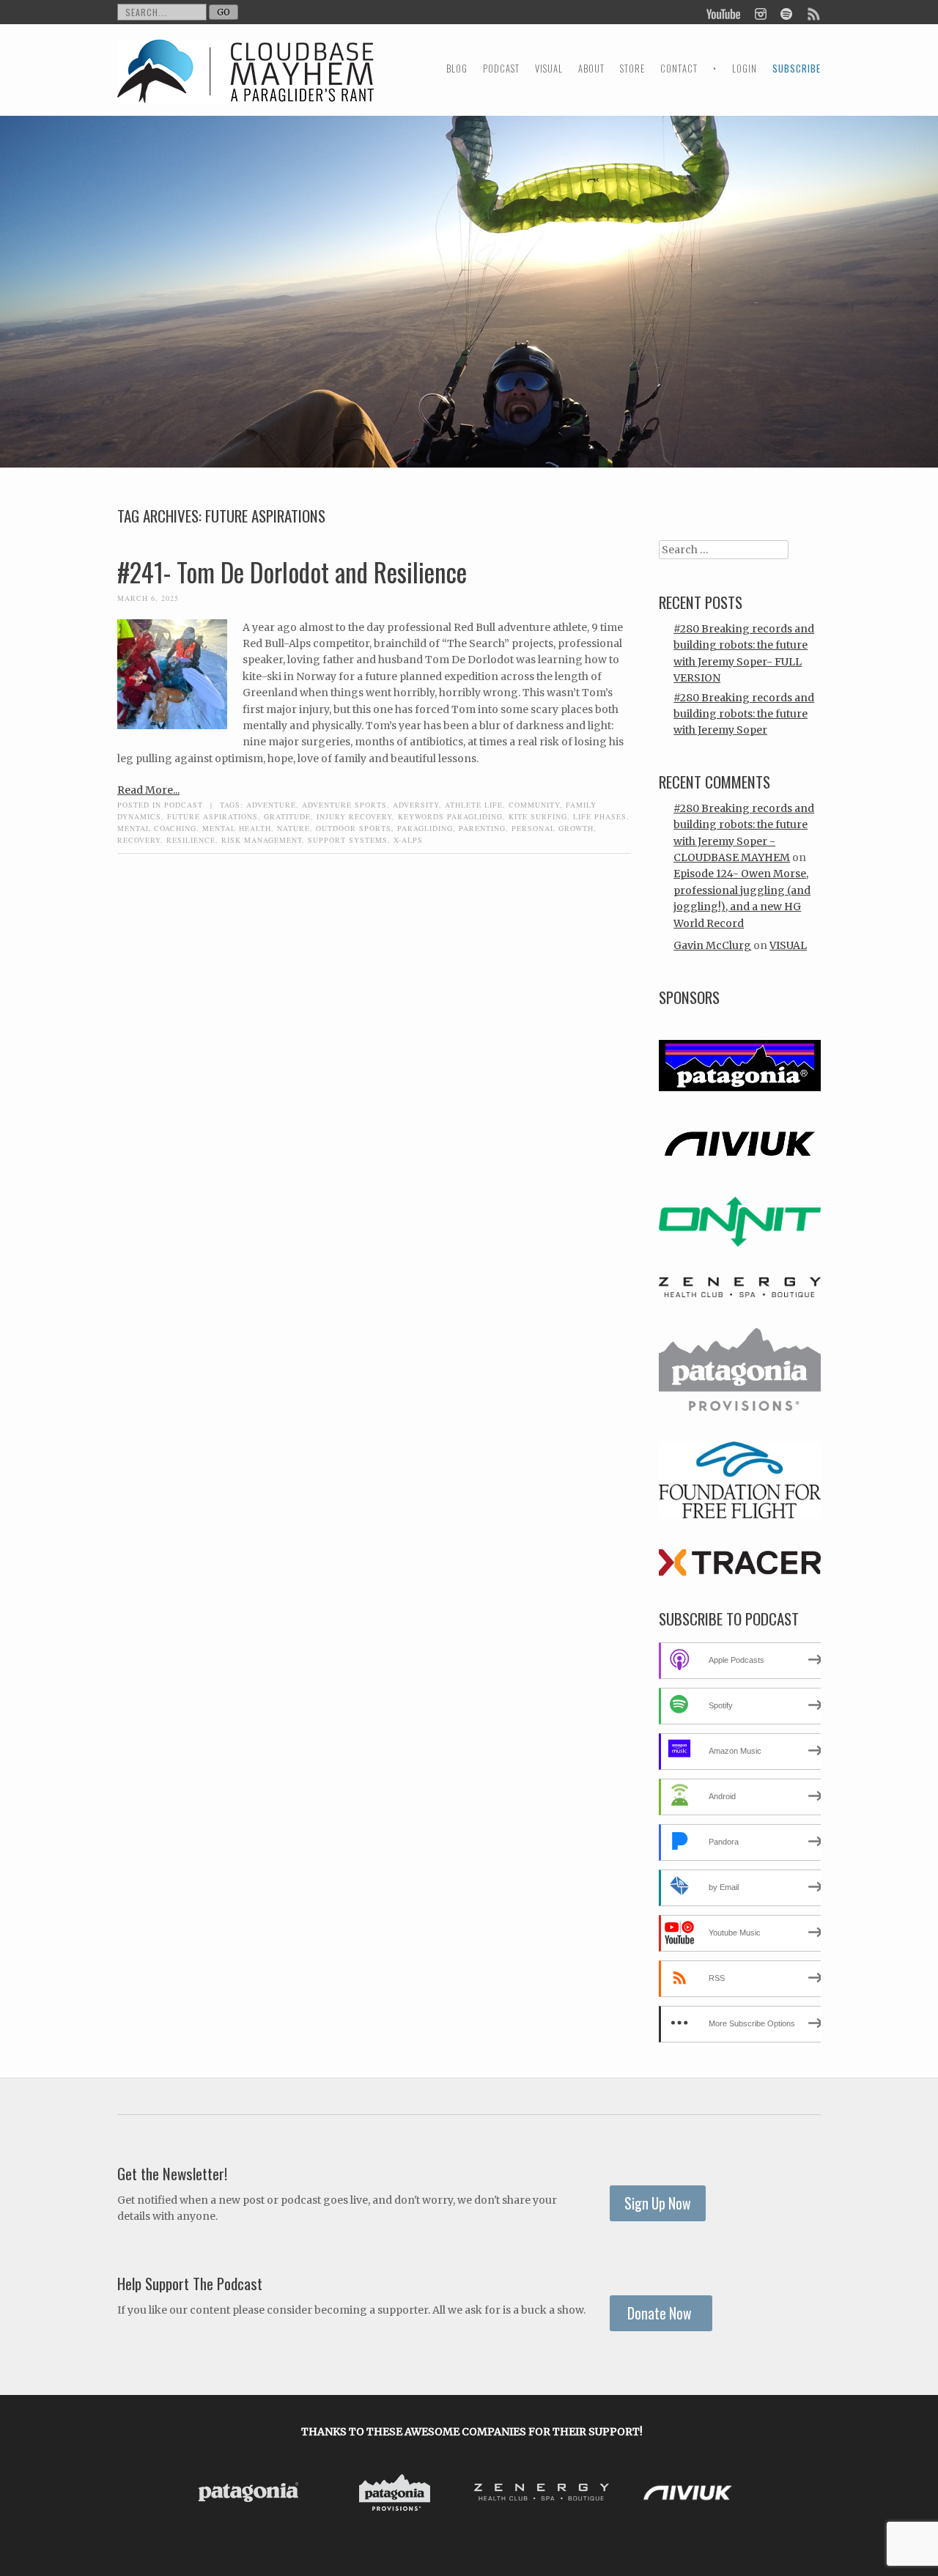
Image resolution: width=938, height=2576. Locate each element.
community (534, 805)
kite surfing (538, 816)
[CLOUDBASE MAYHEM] (245, 85)
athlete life (474, 805)
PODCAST (501, 69)
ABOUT (591, 69)
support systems (348, 840)
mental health (237, 828)
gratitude (287, 816)
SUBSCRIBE (797, 69)
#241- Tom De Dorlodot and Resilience (292, 572)
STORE (632, 69)
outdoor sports (354, 828)
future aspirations (213, 816)
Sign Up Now (658, 2203)
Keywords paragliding (450, 816)
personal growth (553, 828)
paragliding (425, 828)
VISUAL (549, 69)
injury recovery (354, 816)
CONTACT (679, 69)
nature (293, 828)
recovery (139, 840)
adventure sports (344, 805)
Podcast (184, 805)
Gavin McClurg (712, 945)
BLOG (457, 69)
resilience (191, 840)
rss (813, 12)
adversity (416, 805)
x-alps (408, 840)
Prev (198, 2495)
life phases (600, 816)
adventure (271, 805)
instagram (760, 12)
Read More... (148, 790)
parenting (482, 828)
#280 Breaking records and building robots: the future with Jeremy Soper (744, 714)
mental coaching (157, 828)
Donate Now (661, 2313)
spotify (786, 12)
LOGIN (745, 69)
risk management (262, 840)
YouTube (724, 12)
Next (746, 2495)
